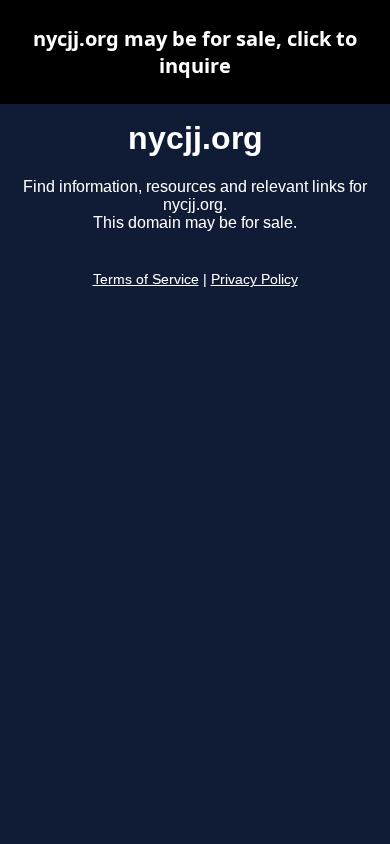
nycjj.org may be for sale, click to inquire (195, 52)
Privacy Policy (254, 279)
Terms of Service (146, 279)
